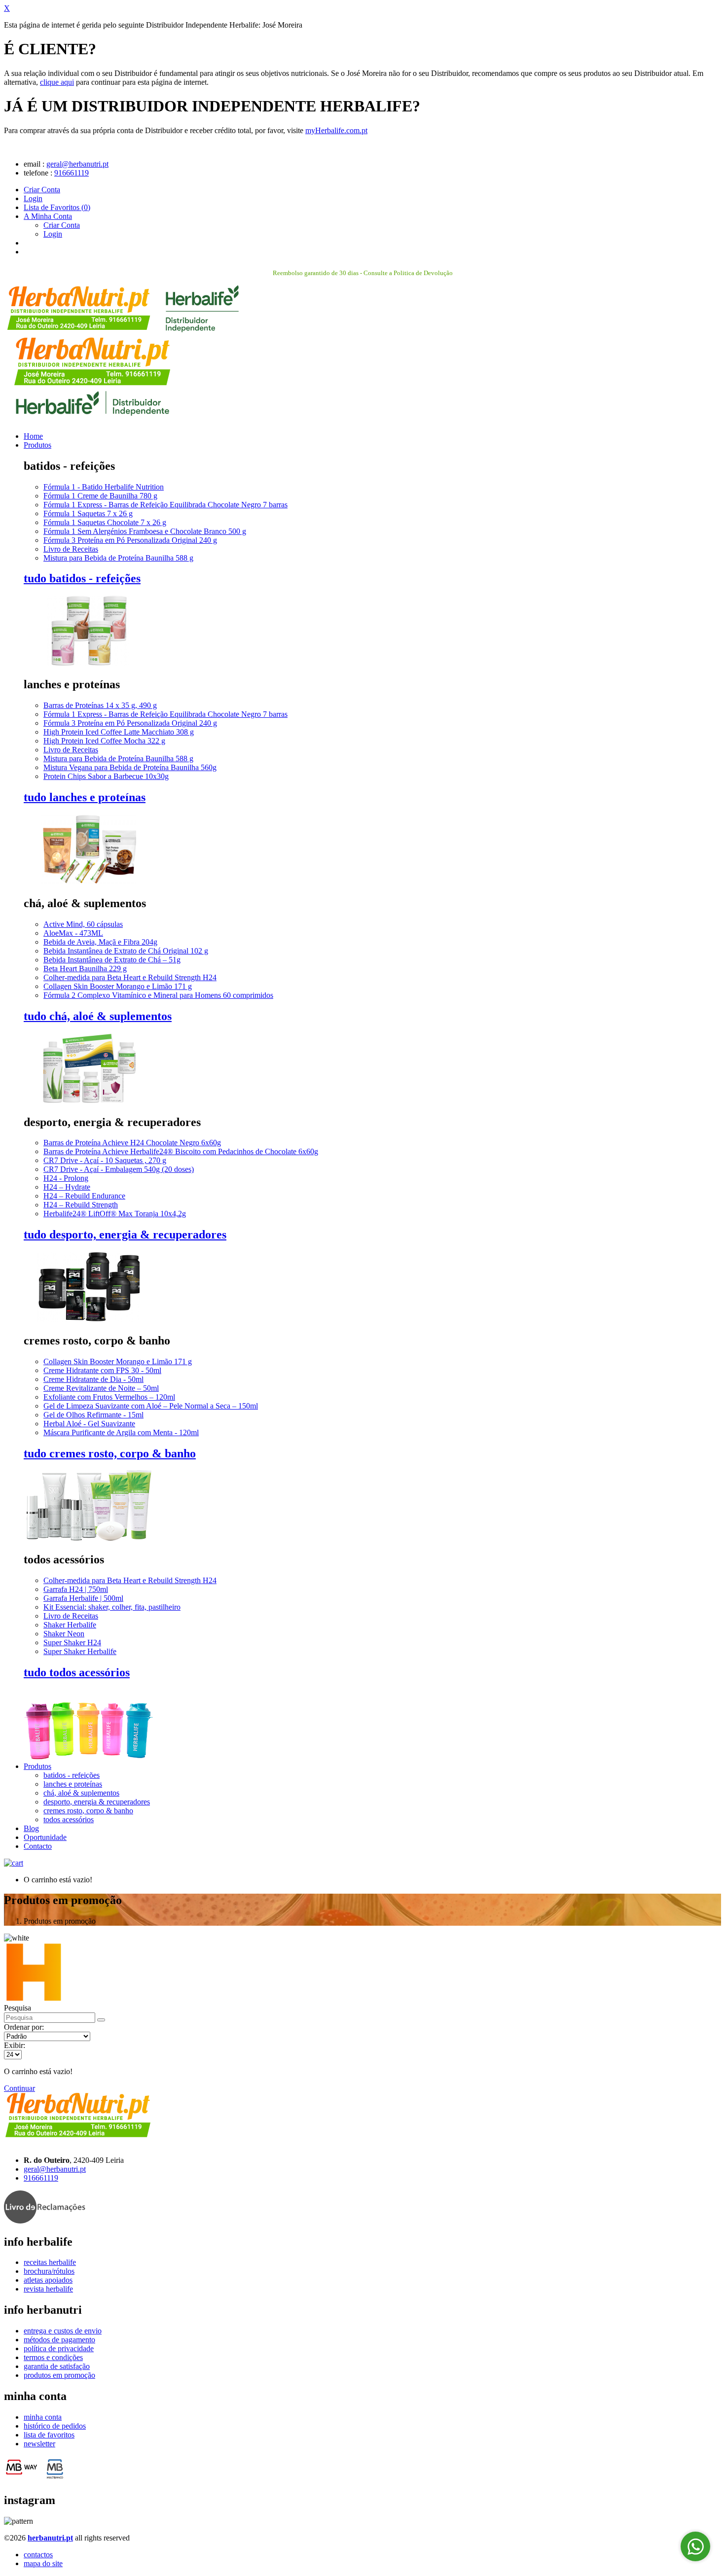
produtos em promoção (59, 2375)
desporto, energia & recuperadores (97, 1802)
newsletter (39, 2444)
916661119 (72, 173)
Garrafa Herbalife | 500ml (83, 1598)
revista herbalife (48, 2289)
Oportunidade (45, 1837)
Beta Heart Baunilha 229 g (85, 969)
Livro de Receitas (71, 549)
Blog (31, 1828)
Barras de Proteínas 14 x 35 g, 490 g (100, 705)
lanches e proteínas (73, 1784)
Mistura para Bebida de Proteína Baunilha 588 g (118, 558)
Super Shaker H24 (72, 1642)
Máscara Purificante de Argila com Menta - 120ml (121, 1432)
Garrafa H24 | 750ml (76, 1589)
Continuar (19, 2088)
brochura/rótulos (49, 2271)
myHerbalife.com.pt (336, 130)
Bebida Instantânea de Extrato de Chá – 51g (112, 960)
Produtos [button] (37, 1766)
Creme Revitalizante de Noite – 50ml (101, 1388)
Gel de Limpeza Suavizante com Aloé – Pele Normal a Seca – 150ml (151, 1406)
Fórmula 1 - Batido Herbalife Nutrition (104, 487)
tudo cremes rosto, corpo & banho (110, 1453)
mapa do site (43, 2563)
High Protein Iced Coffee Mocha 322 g (104, 741)
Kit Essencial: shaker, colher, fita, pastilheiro (112, 1607)
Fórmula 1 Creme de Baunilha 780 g (100, 496)
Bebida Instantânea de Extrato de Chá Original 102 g (126, 951)
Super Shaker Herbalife (80, 1651)
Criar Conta (42, 190)
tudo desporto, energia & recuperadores (125, 1235)
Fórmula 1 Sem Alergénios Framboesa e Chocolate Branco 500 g (145, 531)
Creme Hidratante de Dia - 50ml (93, 1379)
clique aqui (57, 82)
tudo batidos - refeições (82, 578)
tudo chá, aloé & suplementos (98, 1016)
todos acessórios (69, 1819)
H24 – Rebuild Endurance (84, 1196)
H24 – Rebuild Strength (81, 1205)
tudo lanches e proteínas (85, 797)
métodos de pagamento (59, 2340)
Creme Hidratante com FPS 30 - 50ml (102, 1370)
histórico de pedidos (55, 2426)
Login (33, 198)
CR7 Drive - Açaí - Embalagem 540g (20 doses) (119, 1169)
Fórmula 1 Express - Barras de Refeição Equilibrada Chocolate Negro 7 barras (165, 505)
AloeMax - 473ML (73, 933)
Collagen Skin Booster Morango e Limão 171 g (118, 986)
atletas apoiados (48, 2280)
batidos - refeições (72, 1775)
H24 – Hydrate (67, 1187)
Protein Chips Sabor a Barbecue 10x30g (106, 776)
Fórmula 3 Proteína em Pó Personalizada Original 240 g (130, 540)
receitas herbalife (50, 2262)
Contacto (38, 1846)
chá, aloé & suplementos (81, 1793)
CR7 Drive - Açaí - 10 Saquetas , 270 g (105, 1160)
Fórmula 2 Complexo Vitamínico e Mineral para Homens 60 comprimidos (158, 995)
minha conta (43, 2417)
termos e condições (53, 2357)
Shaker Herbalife (70, 1625)
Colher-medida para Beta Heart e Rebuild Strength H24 (130, 977)
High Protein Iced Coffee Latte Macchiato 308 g (119, 732)
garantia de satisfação (57, 2366)
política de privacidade (59, 2348)
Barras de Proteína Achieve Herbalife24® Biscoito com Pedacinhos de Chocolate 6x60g (181, 1151)
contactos (38, 2555)
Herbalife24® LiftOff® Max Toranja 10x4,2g (115, 1214)
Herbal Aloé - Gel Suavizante (89, 1424)
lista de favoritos (49, 2435)
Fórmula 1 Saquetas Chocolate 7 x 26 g (105, 522)
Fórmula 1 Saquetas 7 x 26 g (88, 513)
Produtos (37, 445)
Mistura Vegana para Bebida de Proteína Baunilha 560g (130, 767)
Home (33, 436)
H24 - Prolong (66, 1178)
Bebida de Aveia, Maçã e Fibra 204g (100, 942)
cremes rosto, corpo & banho (88, 1811)
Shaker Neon (64, 1634)
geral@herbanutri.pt (77, 164)
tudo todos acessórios (77, 1672)
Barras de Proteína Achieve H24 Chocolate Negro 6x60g (132, 1143)
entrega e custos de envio (63, 2331)
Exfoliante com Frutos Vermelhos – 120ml (109, 1397)
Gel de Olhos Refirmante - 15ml (93, 1415)
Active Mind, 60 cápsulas (83, 924)
